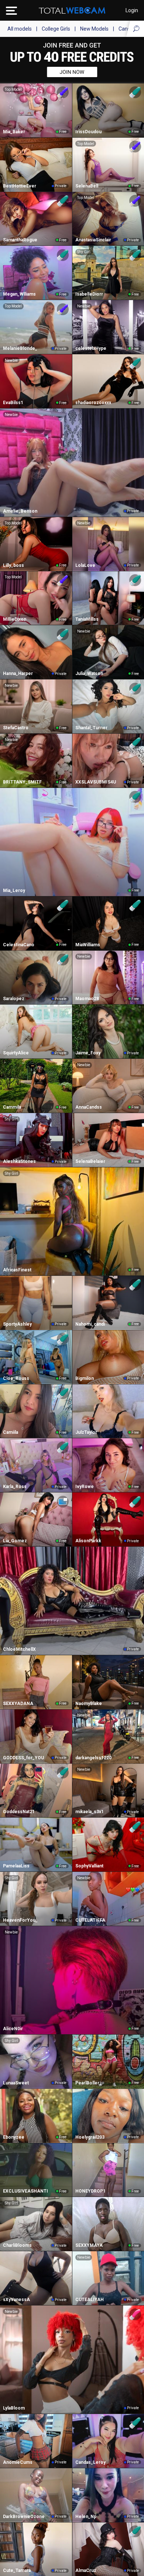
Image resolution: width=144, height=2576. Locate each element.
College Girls (56, 29)
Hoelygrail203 (90, 2137)
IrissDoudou (88, 132)
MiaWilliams (88, 945)
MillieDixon (15, 619)
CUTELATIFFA (90, 1920)
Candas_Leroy (90, 2462)
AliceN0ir (13, 2029)
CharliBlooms (17, 2245)
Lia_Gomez (15, 1541)
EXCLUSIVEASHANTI (25, 2191)
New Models (94, 29)
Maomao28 (87, 999)
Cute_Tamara (17, 2570)
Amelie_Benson (20, 511)
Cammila (12, 1107)
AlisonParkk (88, 1541)
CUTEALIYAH (90, 2300)
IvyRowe (85, 1487)
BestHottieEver (20, 186)
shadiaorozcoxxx (93, 403)
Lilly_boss (13, 565)
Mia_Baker (14, 132)
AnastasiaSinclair (93, 240)
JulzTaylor (86, 1432)
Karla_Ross (15, 1487)
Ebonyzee (14, 2137)
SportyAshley (17, 1324)
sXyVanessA (16, 2300)
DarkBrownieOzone (24, 2517)
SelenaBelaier (90, 1161)
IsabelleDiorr (89, 294)
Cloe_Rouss (16, 1378)
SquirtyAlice (16, 1053)
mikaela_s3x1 (90, 1812)
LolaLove (85, 565)
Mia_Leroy (14, 891)
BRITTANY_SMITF (22, 782)
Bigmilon (85, 1378)
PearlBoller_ (88, 2083)
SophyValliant (89, 1866)
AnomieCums (18, 2462)
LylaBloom (14, 2408)
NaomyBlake (89, 1704)
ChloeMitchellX (19, 1649)
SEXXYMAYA (89, 2245)
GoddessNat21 (19, 1812)
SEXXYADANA (18, 1704)
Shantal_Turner (91, 728)
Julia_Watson (89, 674)
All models (20, 29)
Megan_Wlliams (19, 294)
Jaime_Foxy (88, 1053)
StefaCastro (16, 728)
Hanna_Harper (18, 674)
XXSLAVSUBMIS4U (96, 782)
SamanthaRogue (20, 240)
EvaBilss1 (13, 403)
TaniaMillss (87, 619)
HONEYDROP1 (90, 2191)
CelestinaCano (19, 945)
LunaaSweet (16, 2083)
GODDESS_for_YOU (23, 1758)
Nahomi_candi (90, 1324)
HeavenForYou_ (20, 1920)
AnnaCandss (89, 1107)
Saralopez (14, 999)
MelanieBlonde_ (20, 348)
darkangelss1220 (93, 1758)
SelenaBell (87, 186)
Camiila (11, 1432)
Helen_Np (86, 2517)
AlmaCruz (86, 2570)
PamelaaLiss (16, 1866)
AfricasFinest (17, 1270)
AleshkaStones (19, 1161)
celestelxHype (91, 348)
